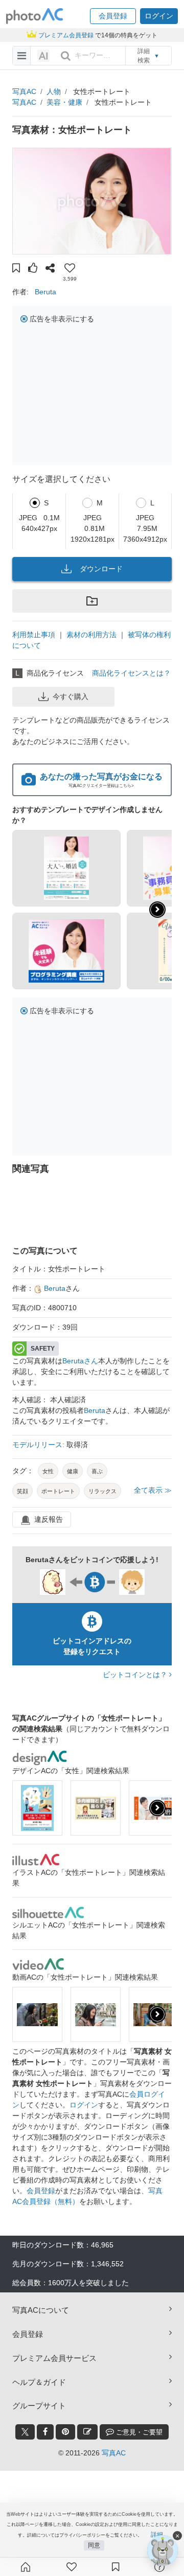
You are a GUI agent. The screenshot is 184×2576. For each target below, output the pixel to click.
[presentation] (157, 1808)
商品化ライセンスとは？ (131, 673)
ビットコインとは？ (136, 1675)
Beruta (45, 292)
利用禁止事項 (34, 635)
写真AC (24, 91)
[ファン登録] (72, 2567)
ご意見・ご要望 (138, 2432)
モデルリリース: (39, 1445)
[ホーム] (26, 2567)
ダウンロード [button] (101, 569)
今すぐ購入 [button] (71, 697)
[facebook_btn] (45, 2432)
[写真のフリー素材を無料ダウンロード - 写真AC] (35, 16)
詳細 (157, 2535)
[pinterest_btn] (65, 2432)
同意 (94, 2545)
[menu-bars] (22, 56)
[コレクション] (116, 2567)
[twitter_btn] (25, 2432)
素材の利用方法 (91, 635)
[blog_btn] (87, 2432)
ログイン (84, 2105)
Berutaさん (80, 1361)
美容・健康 (64, 102)
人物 (54, 91)
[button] (113, 16)
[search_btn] (65, 56)
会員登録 (41, 2191)
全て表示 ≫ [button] (153, 1490)
